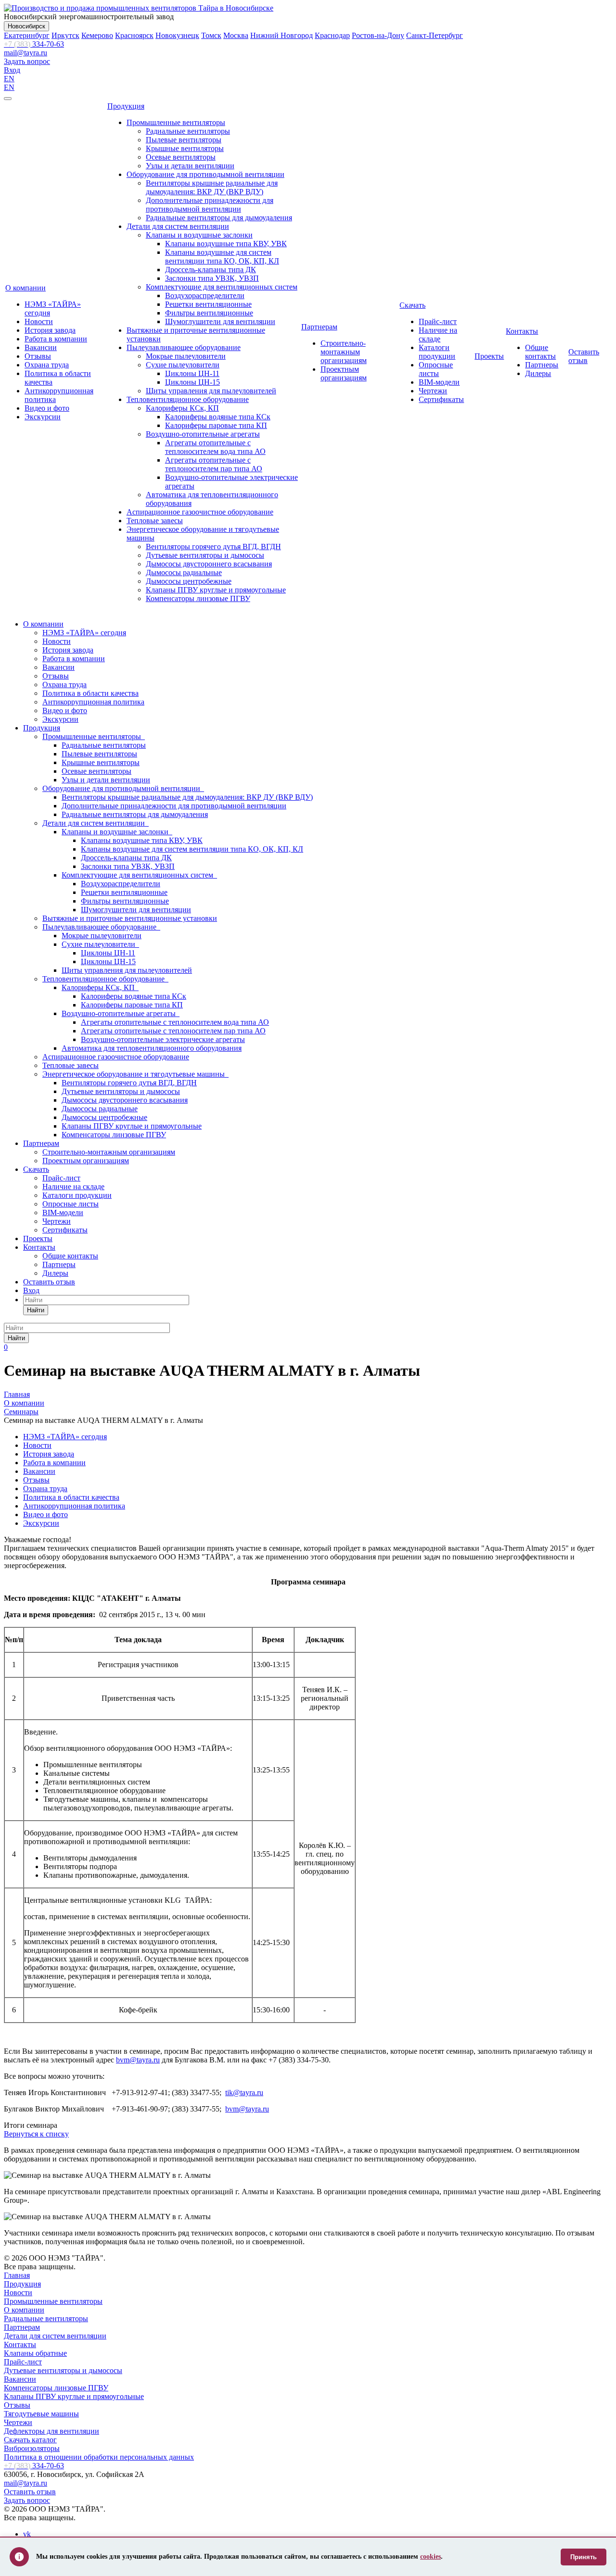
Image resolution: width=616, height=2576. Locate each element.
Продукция (126, 106)
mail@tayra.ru (26, 53)
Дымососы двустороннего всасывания (209, 564)
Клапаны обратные (35, 2353)
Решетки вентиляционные (208, 304)
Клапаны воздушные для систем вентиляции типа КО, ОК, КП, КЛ (222, 257)
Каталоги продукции (437, 352)
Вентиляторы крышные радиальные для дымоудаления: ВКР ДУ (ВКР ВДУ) (212, 187)
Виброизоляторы (32, 2448)
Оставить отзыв (584, 356)
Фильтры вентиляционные (209, 313)
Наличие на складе (438, 334)
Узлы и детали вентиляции (190, 166)
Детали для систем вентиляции (178, 226)
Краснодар (332, 35)
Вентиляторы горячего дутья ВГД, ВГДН (213, 547)
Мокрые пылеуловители (186, 356)
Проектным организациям (344, 373)
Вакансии (41, 347)
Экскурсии (43, 417)
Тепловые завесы (155, 521)
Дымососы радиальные (184, 572)
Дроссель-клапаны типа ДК (211, 270)
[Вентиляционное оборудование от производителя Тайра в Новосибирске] (139, 8)
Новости (39, 321)
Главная (17, 2275)
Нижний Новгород (282, 35)
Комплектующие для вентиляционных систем (222, 287)
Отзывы (38, 356)
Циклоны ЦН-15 (192, 382)
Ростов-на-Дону (378, 35)
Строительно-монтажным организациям (344, 352)
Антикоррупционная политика (93, 702)
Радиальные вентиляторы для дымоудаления (219, 218)
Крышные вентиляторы (185, 148)
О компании (26, 288)
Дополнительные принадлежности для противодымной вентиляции (210, 205)
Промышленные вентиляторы (176, 122)
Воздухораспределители (205, 295)
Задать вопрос (27, 61)
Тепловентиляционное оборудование (188, 399)
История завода (50, 330)
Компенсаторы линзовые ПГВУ (198, 598)
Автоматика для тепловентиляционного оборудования (152, 1048)
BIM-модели (439, 382)
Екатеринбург (27, 35)
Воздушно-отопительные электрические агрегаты (163, 1039)
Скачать (412, 305)
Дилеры (538, 373)
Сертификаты (441, 399)
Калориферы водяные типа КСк (218, 417)
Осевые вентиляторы (181, 157)
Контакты (522, 331)
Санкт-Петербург (435, 35)
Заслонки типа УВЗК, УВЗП (212, 278)
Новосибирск (26, 26)
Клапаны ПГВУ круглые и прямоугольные (216, 590)
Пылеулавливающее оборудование (184, 347)
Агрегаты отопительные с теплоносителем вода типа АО (215, 447)
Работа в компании (56, 339)
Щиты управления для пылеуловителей (211, 391)
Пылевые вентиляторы (184, 140)
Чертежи (433, 391)
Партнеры (542, 365)
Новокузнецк (177, 35)
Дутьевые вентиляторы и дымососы (205, 555)
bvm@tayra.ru (138, 2060)
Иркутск (65, 35)
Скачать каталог (30, 2440)
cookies (430, 2557)
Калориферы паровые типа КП (216, 425)
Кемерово (97, 35)
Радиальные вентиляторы (188, 131)
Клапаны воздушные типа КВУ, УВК (226, 244)
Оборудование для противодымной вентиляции (205, 174)
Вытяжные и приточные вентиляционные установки (130, 918)
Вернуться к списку (36, 2134)
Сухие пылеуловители (183, 365)
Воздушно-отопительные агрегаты (203, 434)
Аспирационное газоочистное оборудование (200, 512)
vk (27, 2534)
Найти (36, 1310)
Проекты (489, 356)
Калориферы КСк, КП (182, 408)
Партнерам (319, 327)
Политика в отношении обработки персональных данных (99, 2457)
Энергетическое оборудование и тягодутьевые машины (135, 1074)
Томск (211, 35)
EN (9, 79)
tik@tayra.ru (244, 2092)
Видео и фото (47, 408)
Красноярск (134, 35)
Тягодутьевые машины (41, 2414)
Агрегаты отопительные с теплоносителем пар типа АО (214, 464)
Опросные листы (436, 369)
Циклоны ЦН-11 (192, 373)
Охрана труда (47, 365)
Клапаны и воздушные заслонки (199, 235)
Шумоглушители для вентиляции (220, 321)
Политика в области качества (90, 693)
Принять (584, 2557)
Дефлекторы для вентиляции (51, 2431)
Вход (12, 70)
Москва (236, 35)
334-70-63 (34, 44)
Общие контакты (540, 352)
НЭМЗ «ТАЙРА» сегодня (84, 633)
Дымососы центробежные (189, 581)
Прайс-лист (438, 321)
